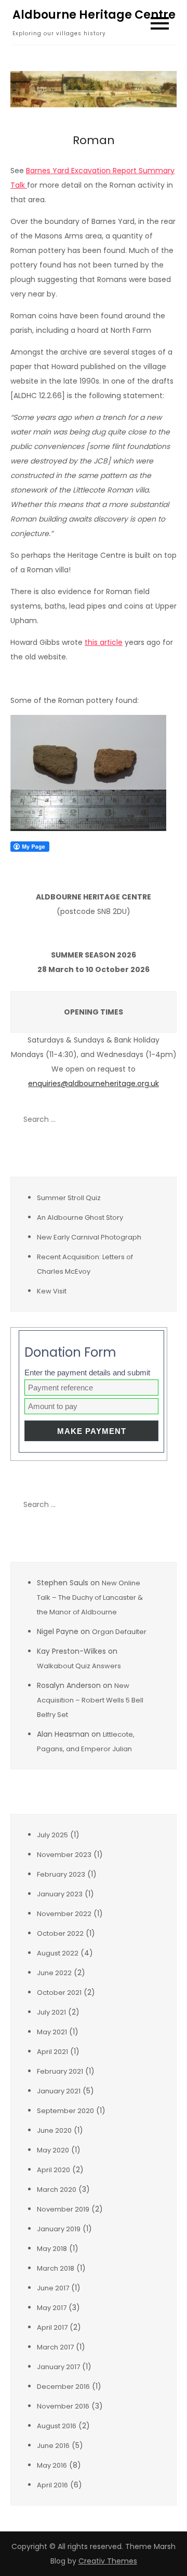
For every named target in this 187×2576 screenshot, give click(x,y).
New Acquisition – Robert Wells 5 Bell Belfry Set (90, 1700)
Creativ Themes (108, 2561)
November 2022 (64, 1914)
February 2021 (60, 2071)
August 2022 (58, 1953)
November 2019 (63, 2209)
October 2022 (60, 1933)
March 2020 (57, 2190)
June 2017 (53, 2288)
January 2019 (59, 2229)
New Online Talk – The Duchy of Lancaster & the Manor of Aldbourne (90, 1597)
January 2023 (60, 1894)
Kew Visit (52, 1291)
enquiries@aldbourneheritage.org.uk (94, 1083)
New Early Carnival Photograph (89, 1237)
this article (104, 642)
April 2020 (54, 2170)
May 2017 (52, 2308)
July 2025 (52, 1835)
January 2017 (58, 2367)
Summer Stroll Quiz (69, 1198)
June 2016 (53, 2446)
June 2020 (54, 2130)
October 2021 (59, 1993)
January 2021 (59, 2091)
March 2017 (55, 2347)
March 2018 (56, 2268)
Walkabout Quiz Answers (79, 1666)
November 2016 (63, 2406)
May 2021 (52, 2032)
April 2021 (52, 2052)
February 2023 (61, 1874)
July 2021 (51, 2012)
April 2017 (52, 2327)
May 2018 (52, 2249)
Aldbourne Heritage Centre (94, 15)
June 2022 (54, 1973)
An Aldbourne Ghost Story (80, 1217)
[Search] (164, 1119)
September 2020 (65, 2111)
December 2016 (63, 2387)
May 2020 (53, 2150)
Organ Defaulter (119, 1632)
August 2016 (57, 2426)
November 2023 (64, 1855)
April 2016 (52, 2485)
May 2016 (52, 2465)
